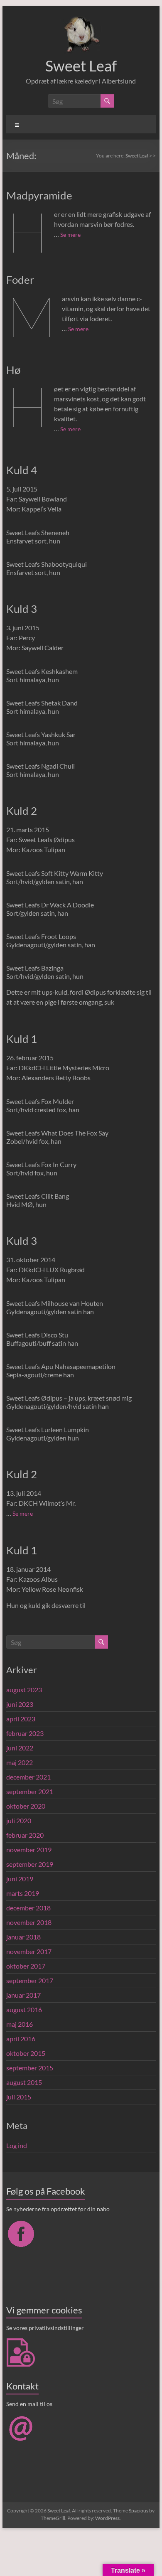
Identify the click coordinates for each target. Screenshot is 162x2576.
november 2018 (29, 1922)
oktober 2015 (26, 2053)
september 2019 (30, 1864)
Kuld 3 (22, 609)
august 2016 (24, 2009)
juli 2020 (19, 1820)
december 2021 (28, 1777)
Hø (13, 370)
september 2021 (30, 1791)
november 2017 (29, 1951)
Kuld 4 (22, 470)
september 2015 (30, 2068)
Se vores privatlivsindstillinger (45, 2328)
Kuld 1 (22, 1039)
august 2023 (24, 1690)
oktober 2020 (26, 1806)
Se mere (70, 235)
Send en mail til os (29, 2404)
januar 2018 (23, 1937)
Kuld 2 (22, 811)
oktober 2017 (26, 1966)
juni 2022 (20, 1748)
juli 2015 (19, 2097)
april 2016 (21, 2039)
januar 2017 (23, 1995)
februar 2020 (25, 1835)
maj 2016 (20, 2024)
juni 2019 (20, 1879)
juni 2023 (20, 1704)
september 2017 (30, 1980)
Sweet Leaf (81, 66)
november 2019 (29, 1850)
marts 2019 (23, 1893)
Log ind (17, 2145)
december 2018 (28, 1908)
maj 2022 (20, 1762)
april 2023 (21, 1719)
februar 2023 (25, 1733)
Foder (20, 280)
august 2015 (24, 2082)
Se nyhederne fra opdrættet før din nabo (58, 2209)
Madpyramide (39, 195)
